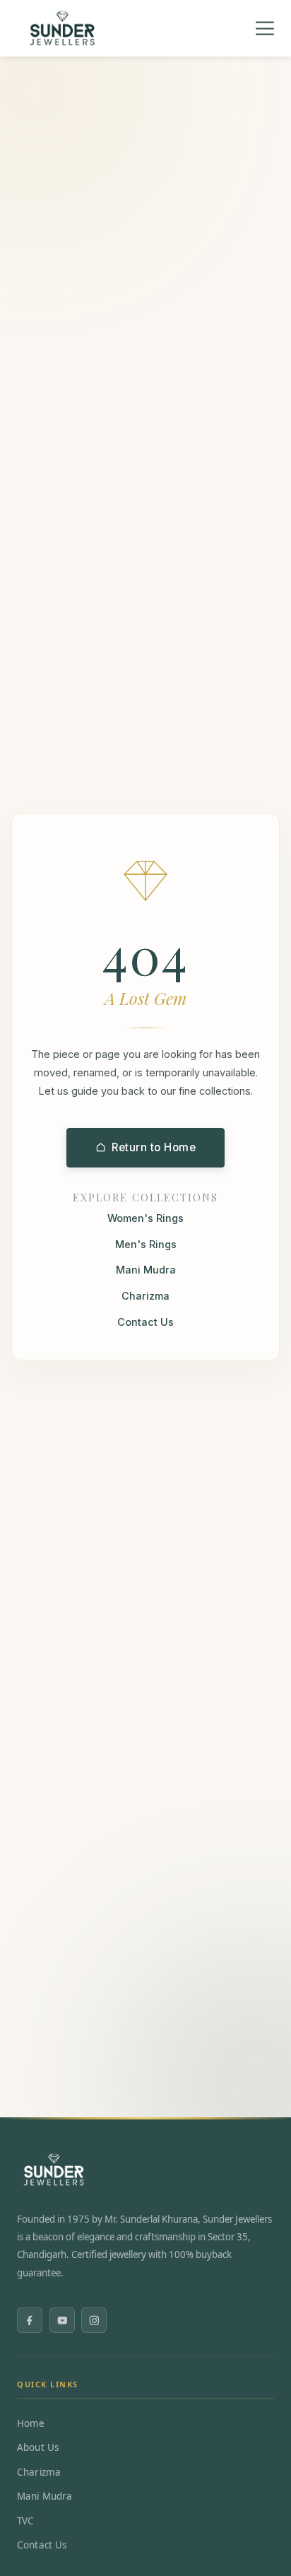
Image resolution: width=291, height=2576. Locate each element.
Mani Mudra (146, 1270)
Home (31, 2423)
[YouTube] (62, 2320)
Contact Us (145, 1322)
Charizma (145, 1296)
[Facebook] (30, 2320)
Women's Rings (145, 1218)
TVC (25, 2521)
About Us (38, 2447)
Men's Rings (146, 1244)
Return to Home (154, 1147)
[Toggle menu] (265, 29)
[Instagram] (94, 2320)
